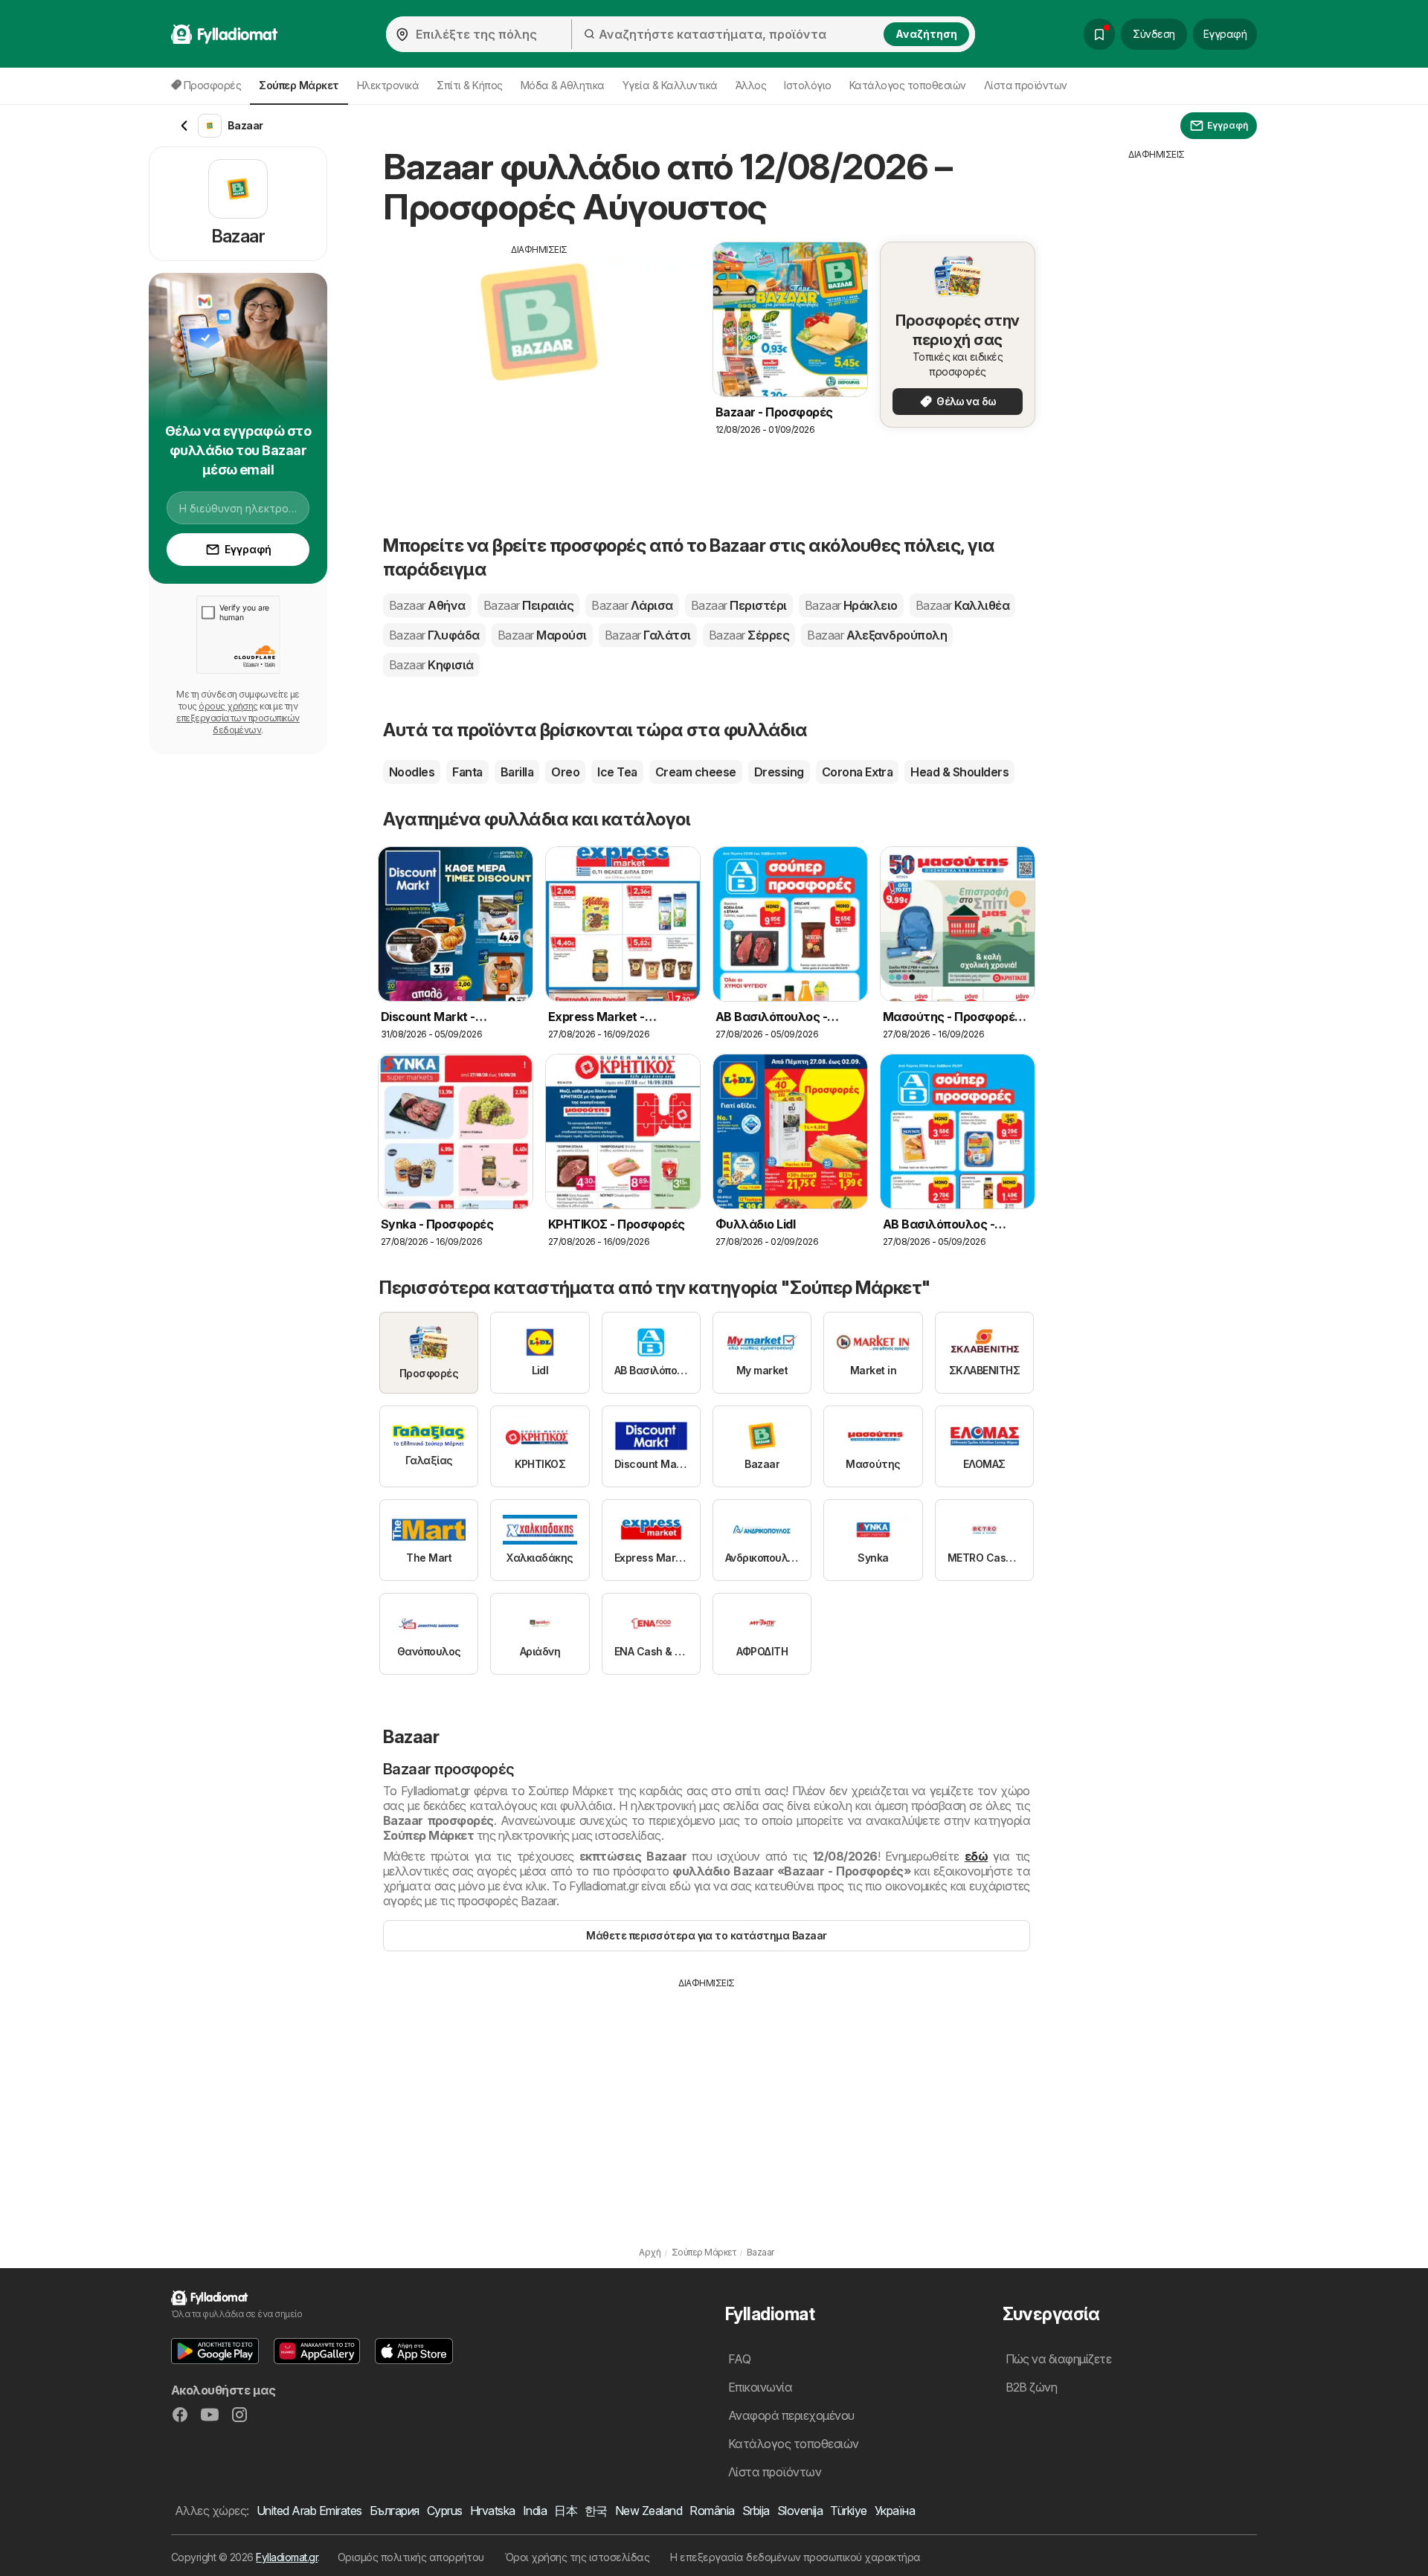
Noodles (412, 772)
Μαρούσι (542, 635)
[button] (215, 2351)
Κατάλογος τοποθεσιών (908, 85)
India (535, 2511)
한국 (596, 2511)
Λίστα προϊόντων (1026, 85)
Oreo (565, 772)
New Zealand (649, 2511)
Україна (895, 2511)
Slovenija (800, 2511)
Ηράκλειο (851, 605)
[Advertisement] (539, 361)
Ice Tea (617, 772)
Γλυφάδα (434, 635)
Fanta (467, 772)
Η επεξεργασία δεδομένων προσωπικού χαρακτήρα (795, 2557)
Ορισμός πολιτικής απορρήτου (411, 2557)
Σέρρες (749, 635)
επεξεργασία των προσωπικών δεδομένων (238, 724)
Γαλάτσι (648, 635)
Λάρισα (632, 605)
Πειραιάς (528, 605)
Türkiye (848, 2511)
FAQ (739, 2359)
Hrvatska (493, 2511)
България (395, 2511)
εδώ (976, 1856)
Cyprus (445, 2511)
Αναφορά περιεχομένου (791, 2415)
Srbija (756, 2511)
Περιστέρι (739, 605)
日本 (566, 2511)
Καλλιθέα (962, 605)
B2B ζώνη (1032, 2387)
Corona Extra (858, 772)
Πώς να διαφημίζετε (1059, 2359)
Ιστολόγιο (807, 85)
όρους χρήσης (228, 706)
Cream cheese (696, 772)
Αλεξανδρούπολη (877, 635)
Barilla (517, 772)
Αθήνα (427, 605)
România (712, 2511)
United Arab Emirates (309, 2511)
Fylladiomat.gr (287, 2557)
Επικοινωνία (760, 2387)
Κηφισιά (431, 665)
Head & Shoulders (959, 772)
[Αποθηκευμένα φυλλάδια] (1099, 34)
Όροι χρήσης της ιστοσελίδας (577, 2557)
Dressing (779, 772)
